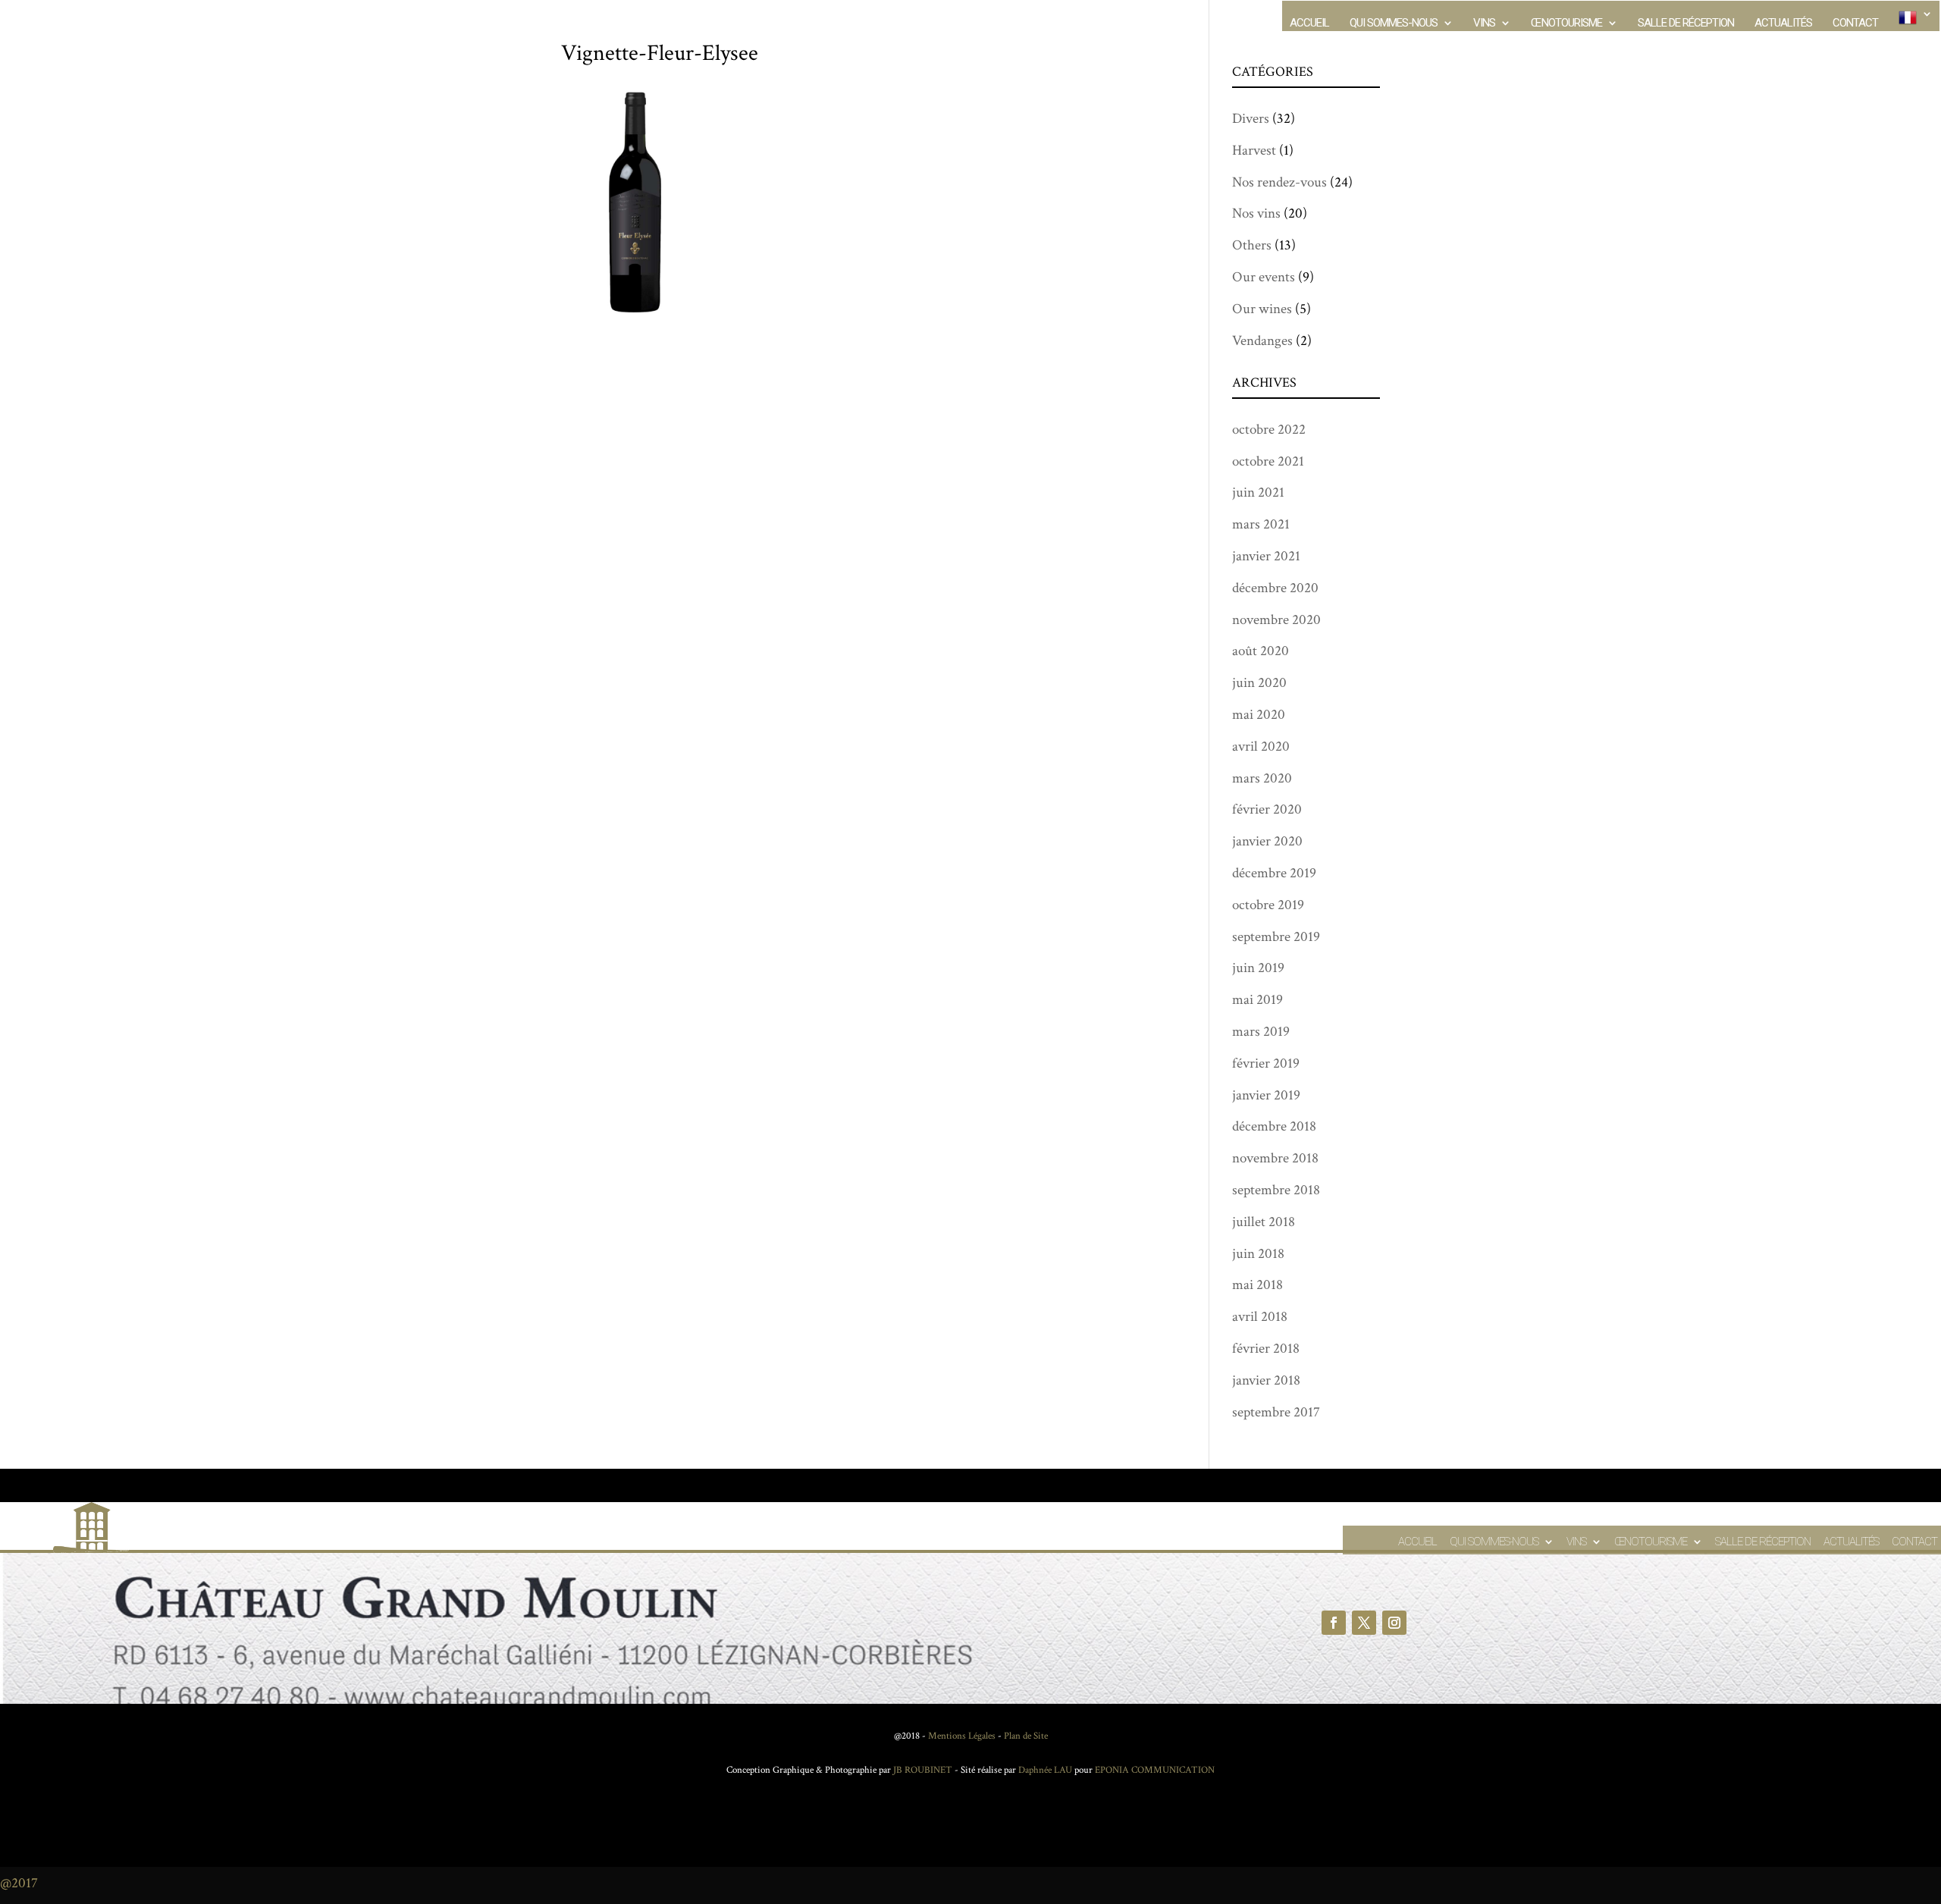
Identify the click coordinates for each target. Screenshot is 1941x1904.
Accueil (1309, 24)
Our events (1264, 277)
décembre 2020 (1275, 588)
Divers (1251, 119)
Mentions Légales (962, 1736)
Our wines (1262, 309)
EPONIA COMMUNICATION (1155, 1770)
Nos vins (1256, 213)
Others (1252, 245)
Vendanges (1262, 341)
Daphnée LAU (1044, 1770)
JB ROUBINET (923, 1770)
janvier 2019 (1266, 1095)
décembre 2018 (1274, 1126)
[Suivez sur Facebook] (1334, 1623)
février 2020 (1267, 809)
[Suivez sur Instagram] (1394, 1623)
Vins (1484, 24)
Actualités (1783, 24)
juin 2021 (1258, 492)
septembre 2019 (1276, 937)
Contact (1855, 24)
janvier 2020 (1267, 841)
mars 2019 (1261, 1032)
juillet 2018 (1264, 1222)
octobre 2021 (1268, 461)
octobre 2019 (1268, 905)
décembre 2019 (1274, 873)
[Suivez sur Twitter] (1364, 1623)
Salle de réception (1686, 24)
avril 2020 (1261, 747)
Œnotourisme (1566, 24)
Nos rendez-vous (1279, 182)
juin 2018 (1258, 1254)
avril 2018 (1260, 1317)
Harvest (1254, 151)
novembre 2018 (1275, 1158)
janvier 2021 (1266, 556)
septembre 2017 (1276, 1412)
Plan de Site (1026, 1736)
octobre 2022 (1269, 430)
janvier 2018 (1266, 1380)
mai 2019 (1257, 1000)
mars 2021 (1261, 524)
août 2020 (1261, 651)
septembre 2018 (1276, 1190)
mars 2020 (1262, 778)
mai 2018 (1257, 1285)
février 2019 (1266, 1063)
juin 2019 (1258, 968)
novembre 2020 (1276, 620)
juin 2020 (1259, 683)
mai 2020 (1259, 715)
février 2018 (1266, 1349)
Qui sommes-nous (1394, 24)
